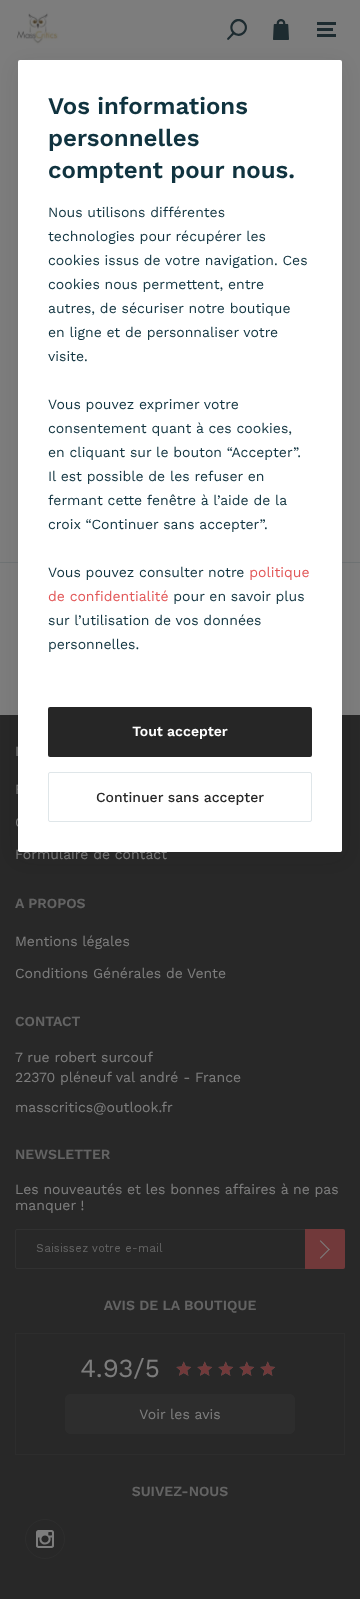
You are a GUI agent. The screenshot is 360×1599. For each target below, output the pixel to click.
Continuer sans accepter (180, 798)
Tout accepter (180, 732)
